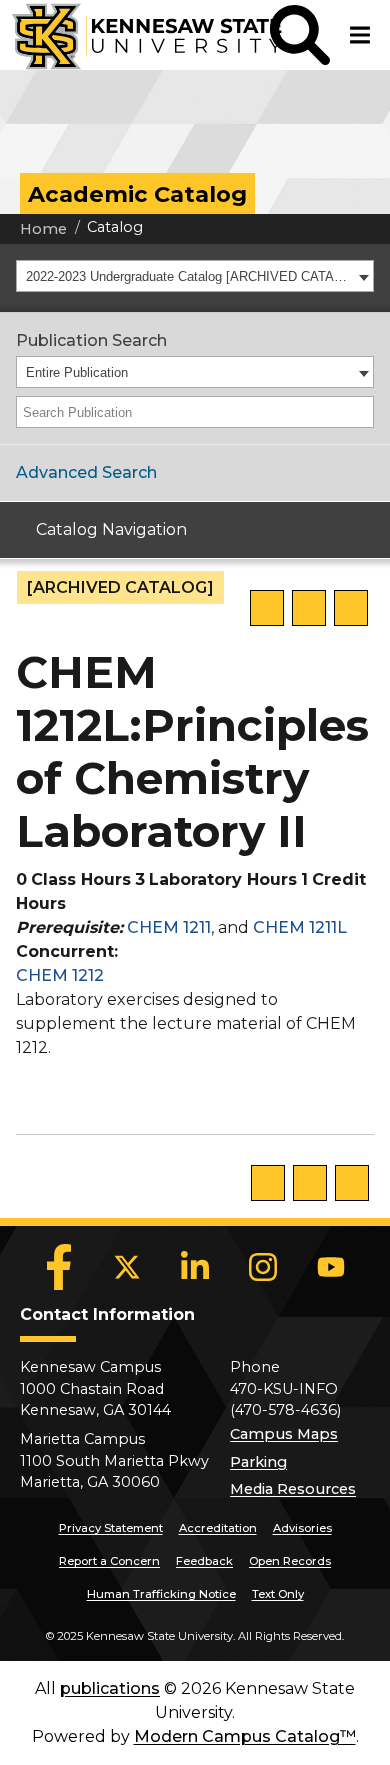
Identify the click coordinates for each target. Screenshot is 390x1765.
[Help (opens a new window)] (351, 608)
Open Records (290, 1561)
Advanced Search (86, 472)
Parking (258, 1462)
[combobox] (195, 276)
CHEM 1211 (169, 927)
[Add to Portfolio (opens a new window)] (267, 608)
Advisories (302, 1528)
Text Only (278, 1594)
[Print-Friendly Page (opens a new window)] (309, 608)
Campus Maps (284, 1434)
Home (43, 229)
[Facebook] (59, 1267)
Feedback (204, 1561)
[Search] (360, 412)
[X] (127, 1267)
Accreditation (218, 1528)
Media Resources (293, 1489)
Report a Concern (109, 1561)
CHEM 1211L (300, 927)
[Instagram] (263, 1267)
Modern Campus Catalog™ (245, 1736)
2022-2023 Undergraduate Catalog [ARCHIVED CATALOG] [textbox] (189, 276)
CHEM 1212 (60, 975)
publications (110, 1688)
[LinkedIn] (195, 1267)
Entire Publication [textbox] (77, 372)
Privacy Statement (111, 1528)
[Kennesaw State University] (135, 35)
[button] (300, 35)
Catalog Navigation (111, 529)
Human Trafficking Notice (161, 1594)
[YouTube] (331, 1267)
